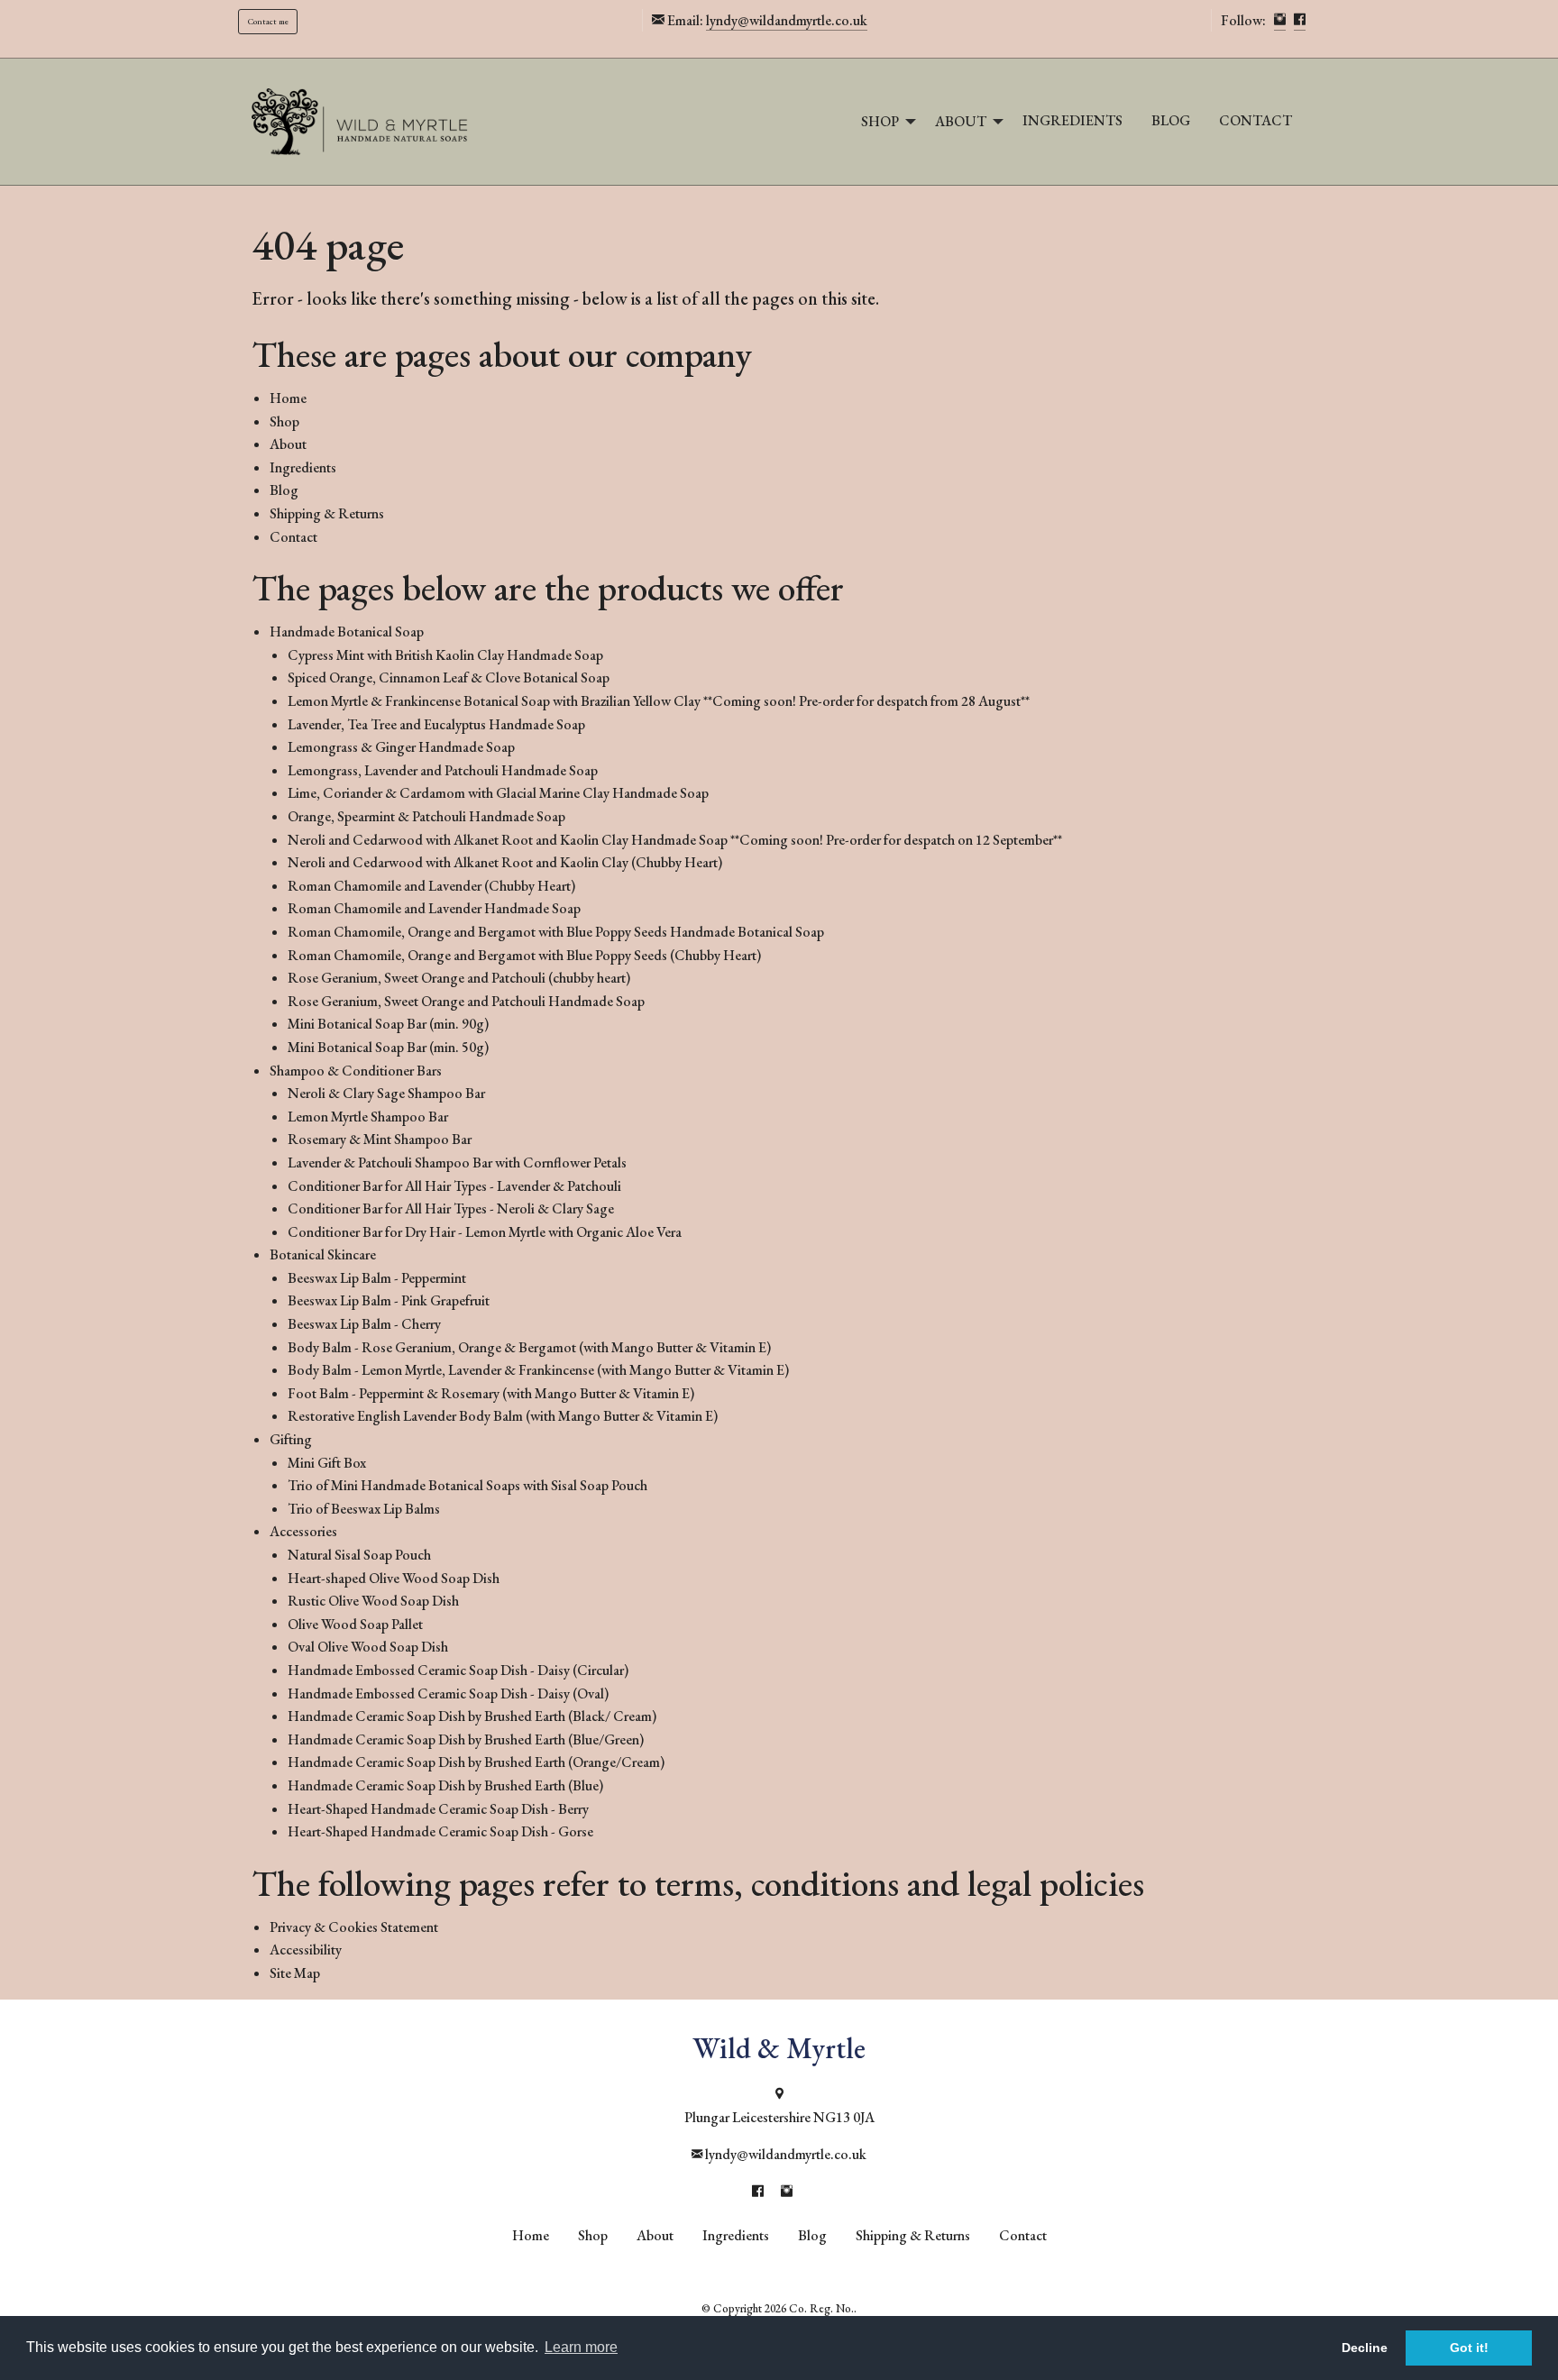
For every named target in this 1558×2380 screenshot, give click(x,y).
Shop (880, 121)
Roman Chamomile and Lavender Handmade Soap (434, 908)
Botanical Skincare (323, 1254)
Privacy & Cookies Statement (354, 1927)
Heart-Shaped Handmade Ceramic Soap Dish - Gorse (440, 1831)
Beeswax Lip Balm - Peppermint (377, 1278)
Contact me (268, 21)
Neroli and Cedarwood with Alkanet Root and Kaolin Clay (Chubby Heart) (505, 862)
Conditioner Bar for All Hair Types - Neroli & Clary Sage (451, 1208)
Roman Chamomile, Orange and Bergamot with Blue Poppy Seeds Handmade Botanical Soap (556, 932)
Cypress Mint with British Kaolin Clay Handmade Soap (445, 655)
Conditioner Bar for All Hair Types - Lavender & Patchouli (454, 1186)
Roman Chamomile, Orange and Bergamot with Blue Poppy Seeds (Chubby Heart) (524, 955)
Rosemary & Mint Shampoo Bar (380, 1139)
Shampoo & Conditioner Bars (356, 1071)
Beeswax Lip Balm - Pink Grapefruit (389, 1300)
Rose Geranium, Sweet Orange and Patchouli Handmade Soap (466, 1001)
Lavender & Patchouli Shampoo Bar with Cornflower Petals (457, 1163)
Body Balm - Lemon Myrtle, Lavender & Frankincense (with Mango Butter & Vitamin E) (538, 1370)
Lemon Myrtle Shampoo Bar (368, 1117)
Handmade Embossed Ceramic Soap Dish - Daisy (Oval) (448, 1693)
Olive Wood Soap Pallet (355, 1624)
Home (288, 398)
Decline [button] (1365, 2348)
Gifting (291, 1439)
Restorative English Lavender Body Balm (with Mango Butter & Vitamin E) (503, 1416)
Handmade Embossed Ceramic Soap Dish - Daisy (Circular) (458, 1670)
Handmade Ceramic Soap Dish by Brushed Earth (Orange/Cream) (476, 1762)
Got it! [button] (1469, 2348)
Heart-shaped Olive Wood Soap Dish (394, 1578)
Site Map (295, 1973)
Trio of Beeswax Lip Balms (364, 1509)
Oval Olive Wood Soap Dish (368, 1647)
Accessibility (306, 1950)
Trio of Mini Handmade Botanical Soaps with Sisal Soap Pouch (467, 1485)
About (961, 121)
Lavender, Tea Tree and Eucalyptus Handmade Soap (436, 724)
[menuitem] (884, 122)
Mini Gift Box (327, 1463)
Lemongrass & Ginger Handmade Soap (401, 747)
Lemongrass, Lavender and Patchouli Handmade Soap (443, 770)
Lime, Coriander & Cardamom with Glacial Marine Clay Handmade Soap (498, 793)
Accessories (303, 1531)
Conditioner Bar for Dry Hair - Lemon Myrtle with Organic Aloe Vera (485, 1232)
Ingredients (1072, 120)
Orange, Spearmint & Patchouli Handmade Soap (426, 816)
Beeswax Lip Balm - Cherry (364, 1324)
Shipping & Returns (327, 513)
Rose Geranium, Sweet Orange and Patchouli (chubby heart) (459, 978)
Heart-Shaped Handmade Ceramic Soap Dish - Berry (438, 1809)
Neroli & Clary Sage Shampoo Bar (386, 1093)
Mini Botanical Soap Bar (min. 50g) (388, 1047)
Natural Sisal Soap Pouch (359, 1555)
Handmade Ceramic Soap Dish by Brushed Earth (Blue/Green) (466, 1739)
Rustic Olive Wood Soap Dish (373, 1601)
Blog (1171, 120)
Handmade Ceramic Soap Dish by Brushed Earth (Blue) (445, 1785)
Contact (1256, 120)
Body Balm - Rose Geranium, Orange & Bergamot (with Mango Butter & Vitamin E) (529, 1347)
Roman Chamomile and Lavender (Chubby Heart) (431, 886)
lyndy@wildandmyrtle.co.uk (787, 20)
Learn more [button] (581, 2347)
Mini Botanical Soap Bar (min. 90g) (388, 1024)
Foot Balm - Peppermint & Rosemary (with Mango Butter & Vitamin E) (491, 1393)
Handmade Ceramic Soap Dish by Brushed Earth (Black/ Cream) (472, 1716)
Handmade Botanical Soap (347, 632)
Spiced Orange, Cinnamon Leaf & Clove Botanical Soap (449, 677)
